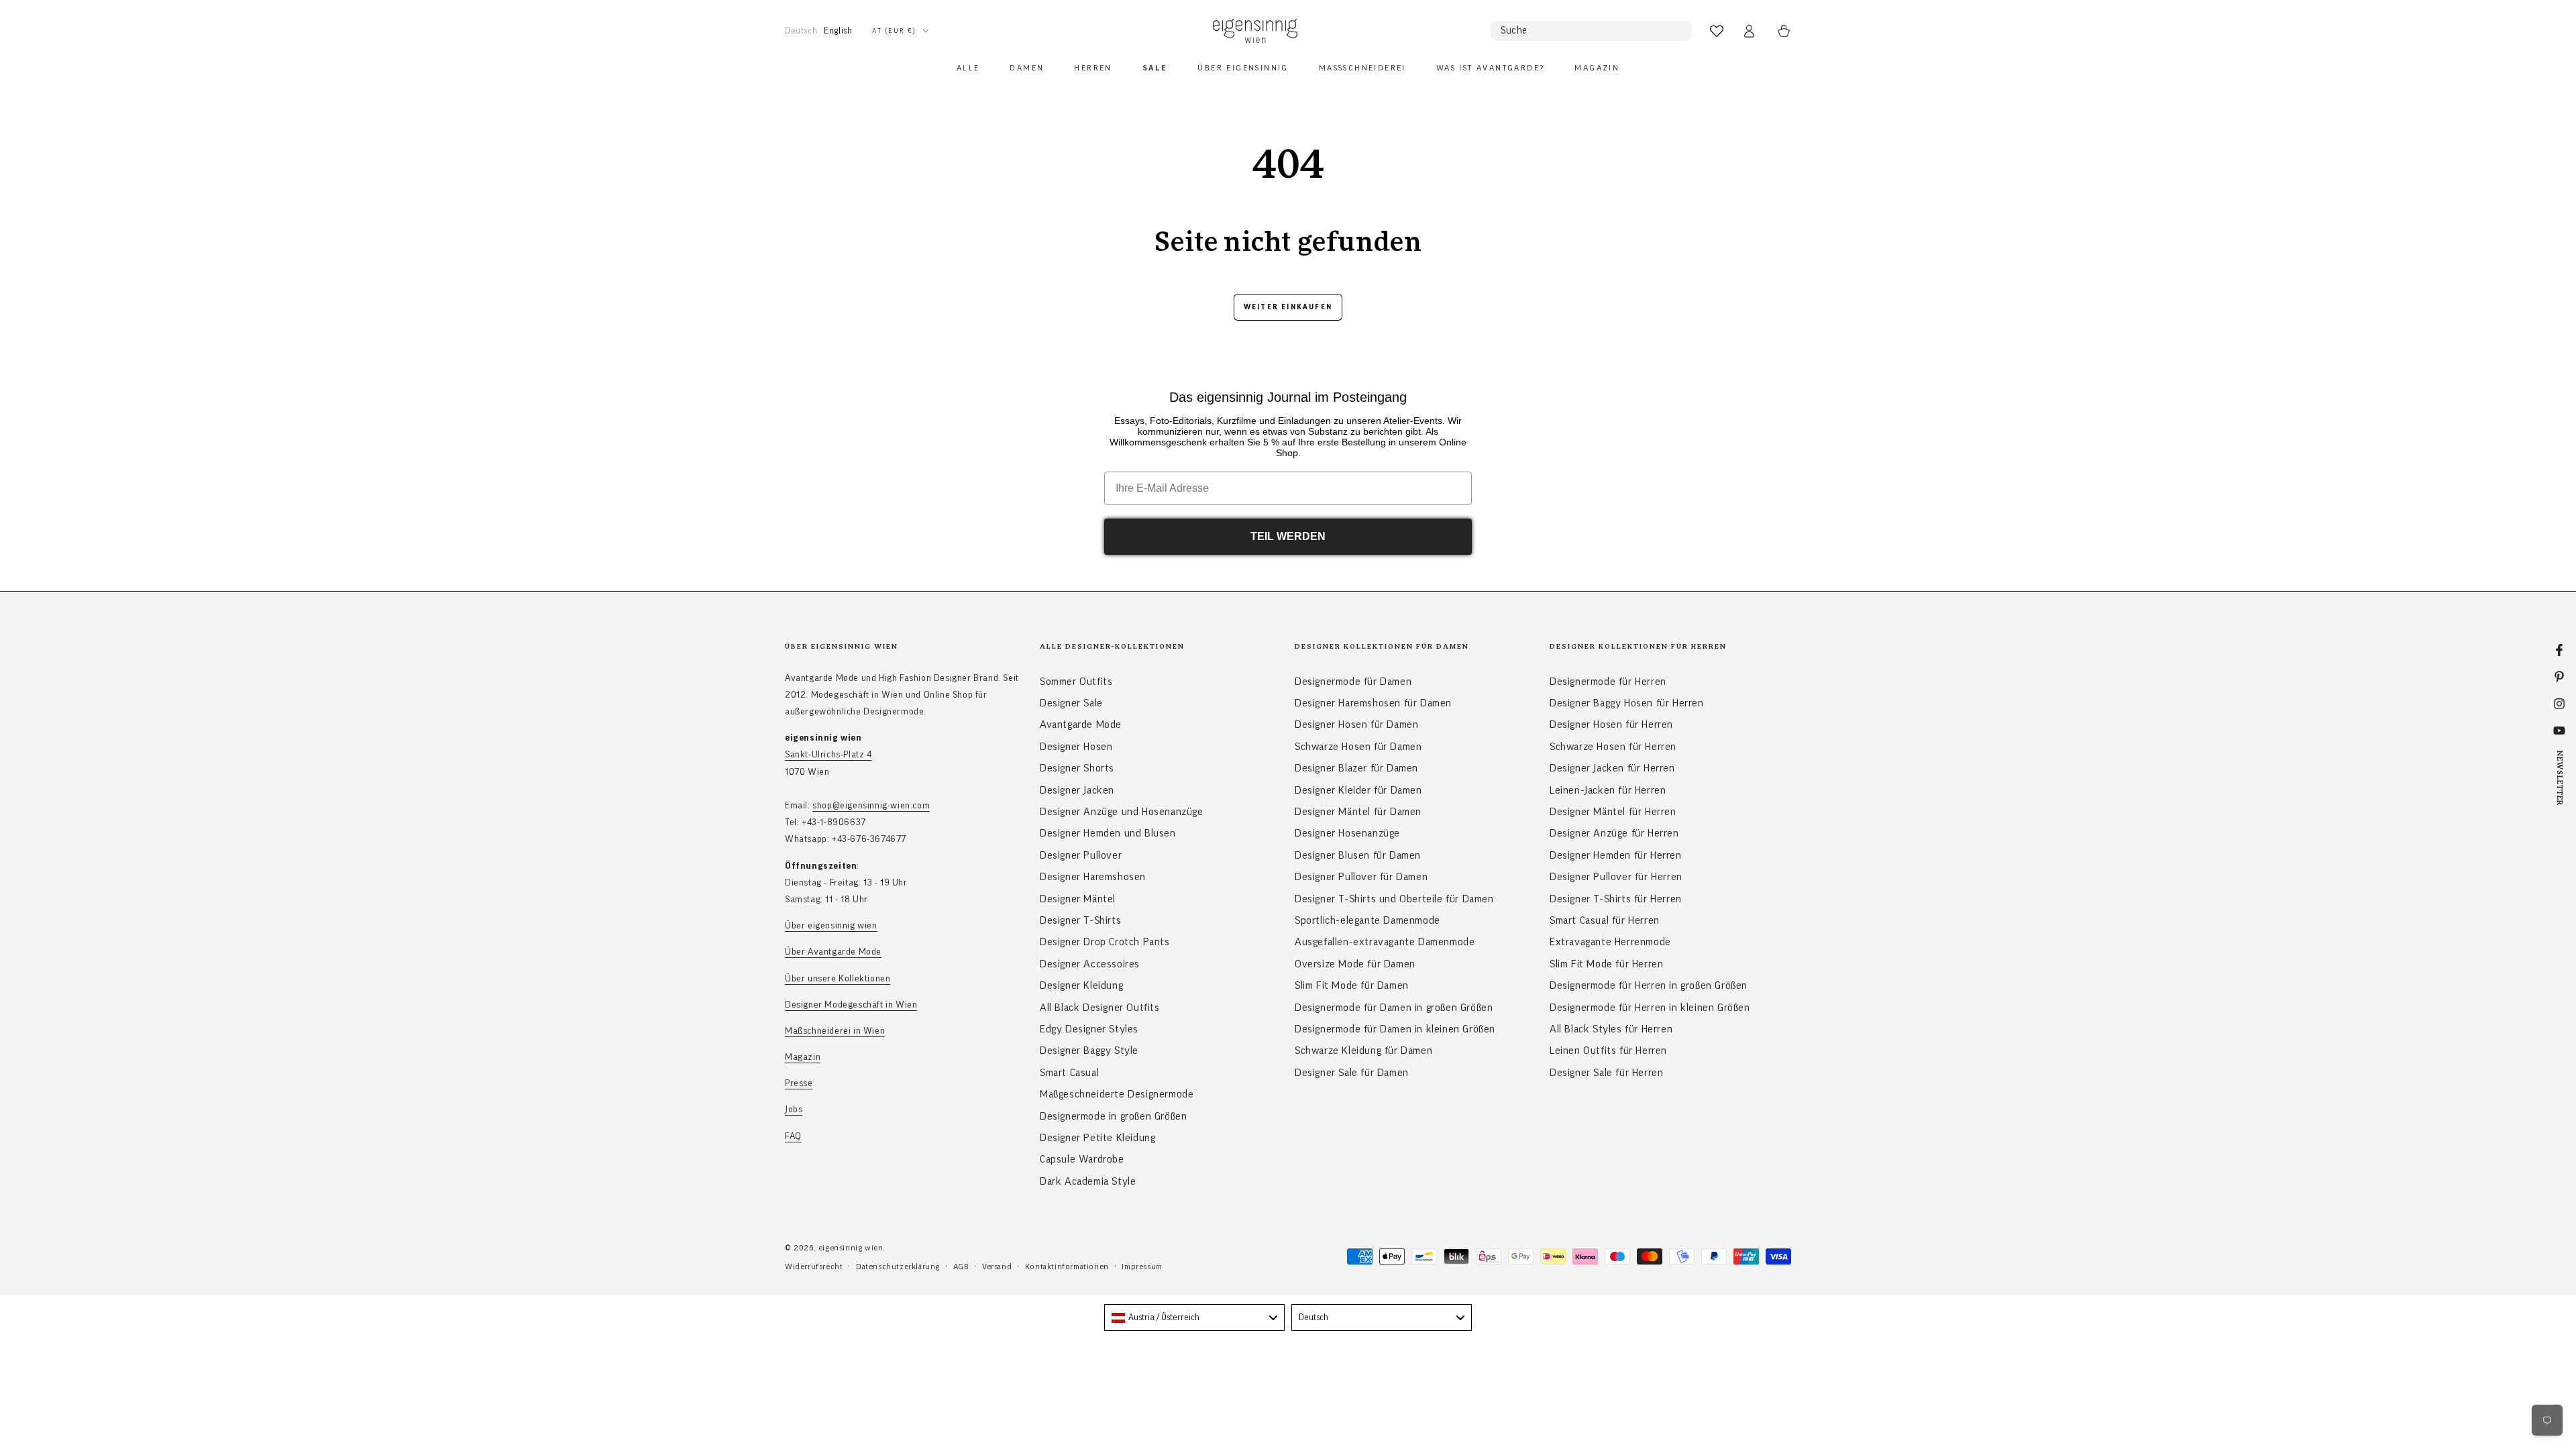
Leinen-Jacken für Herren (1608, 790)
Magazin (803, 1057)
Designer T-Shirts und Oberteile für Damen (1394, 899)
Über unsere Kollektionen (838, 979)
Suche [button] (1514, 31)
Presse (799, 1083)
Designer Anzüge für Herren (1614, 833)
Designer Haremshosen (1093, 877)
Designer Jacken (1077, 790)
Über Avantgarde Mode (833, 952)
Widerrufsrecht (814, 1267)
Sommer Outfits (1076, 682)
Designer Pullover (1081, 855)
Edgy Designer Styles (1089, 1029)
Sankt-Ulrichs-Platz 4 (828, 755)
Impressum (1142, 1267)
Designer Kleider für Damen (1358, 790)
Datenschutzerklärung (898, 1267)
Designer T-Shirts (1080, 920)
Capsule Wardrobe (1082, 1159)
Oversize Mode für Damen (1355, 964)
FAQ (793, 1136)
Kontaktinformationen (1067, 1267)
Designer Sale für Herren (1606, 1073)
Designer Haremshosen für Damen (1373, 703)
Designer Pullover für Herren (1616, 877)
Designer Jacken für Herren (1612, 768)
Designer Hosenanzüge (1347, 833)
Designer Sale (1071, 703)
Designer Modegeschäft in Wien (851, 1005)
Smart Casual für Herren (1605, 920)
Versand (997, 1267)
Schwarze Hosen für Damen (1358, 747)
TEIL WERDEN (1288, 536)
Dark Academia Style (1088, 1181)
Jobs (794, 1110)
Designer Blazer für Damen (1356, 768)
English (838, 31)
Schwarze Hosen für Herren (1613, 747)
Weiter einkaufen (1288, 307)
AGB (961, 1267)
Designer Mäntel (1078, 899)
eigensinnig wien (851, 1248)
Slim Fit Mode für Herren (1606, 964)
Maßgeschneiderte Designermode (1117, 1094)
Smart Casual (1069, 1073)
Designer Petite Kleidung (1097, 1138)
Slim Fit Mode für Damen (1352, 985)
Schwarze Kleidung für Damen (1363, 1051)
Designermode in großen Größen (1113, 1116)
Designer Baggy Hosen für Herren (1627, 703)
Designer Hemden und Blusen (1108, 833)
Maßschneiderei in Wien (835, 1031)
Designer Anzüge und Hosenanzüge (1122, 812)
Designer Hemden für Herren (1616, 855)
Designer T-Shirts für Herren (1616, 899)
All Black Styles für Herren (1611, 1029)
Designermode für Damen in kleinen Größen (1395, 1029)
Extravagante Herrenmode (1610, 942)
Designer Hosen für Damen (1356, 724)
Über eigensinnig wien (831, 926)
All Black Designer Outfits (1100, 1008)
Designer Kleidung (1081, 985)
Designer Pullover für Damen (1361, 877)
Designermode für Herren (1608, 682)
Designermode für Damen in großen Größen (1394, 1008)
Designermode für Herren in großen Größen (1649, 985)
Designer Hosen (1076, 747)
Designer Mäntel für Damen (1358, 812)
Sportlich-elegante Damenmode (1367, 920)
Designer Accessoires (1090, 964)
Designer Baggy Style (1089, 1051)
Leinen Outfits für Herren (1608, 1051)
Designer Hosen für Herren (1611, 724)
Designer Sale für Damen (1352, 1073)
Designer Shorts (1077, 768)
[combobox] (1194, 1318)
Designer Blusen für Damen (1358, 855)
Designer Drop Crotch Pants (1105, 942)
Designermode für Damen (1353, 682)
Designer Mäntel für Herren (1613, 812)
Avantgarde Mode (1081, 724)
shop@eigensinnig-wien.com (871, 806)
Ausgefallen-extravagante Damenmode (1385, 942)
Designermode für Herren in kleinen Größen (1650, 1008)
